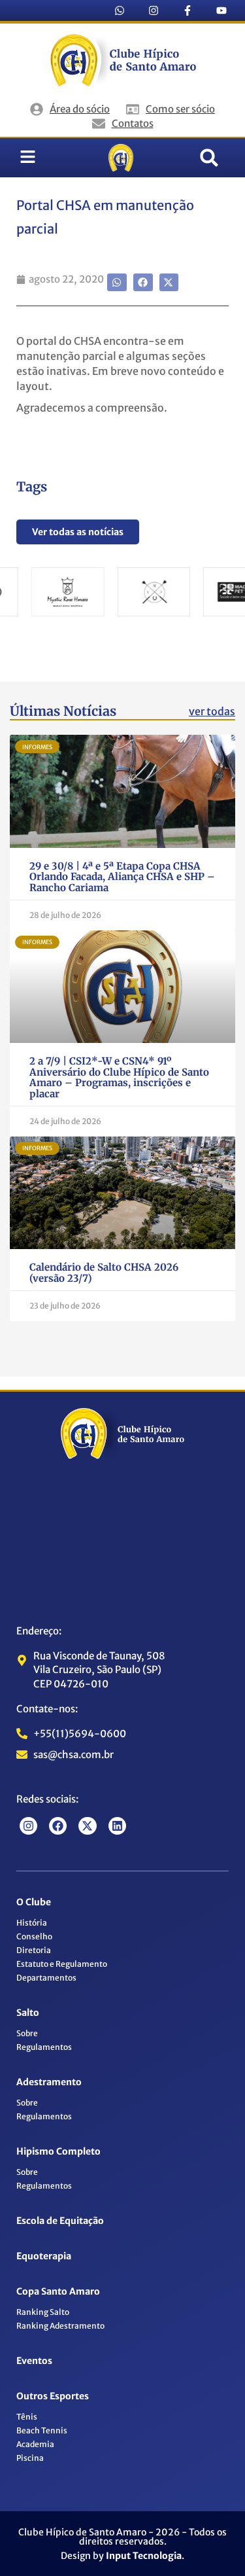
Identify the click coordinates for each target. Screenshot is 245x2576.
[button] (209, 158)
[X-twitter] (87, 1826)
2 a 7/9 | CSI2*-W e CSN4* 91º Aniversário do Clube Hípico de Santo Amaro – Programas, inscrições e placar (119, 1077)
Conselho (34, 1936)
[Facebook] (58, 1826)
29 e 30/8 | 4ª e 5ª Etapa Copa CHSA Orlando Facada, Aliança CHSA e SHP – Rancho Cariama (122, 877)
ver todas (212, 711)
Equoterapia (44, 2256)
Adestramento (49, 2082)
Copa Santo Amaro (58, 2291)
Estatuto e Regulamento (62, 1964)
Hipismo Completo (58, 2151)
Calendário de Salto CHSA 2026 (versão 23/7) (104, 1273)
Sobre (27, 2033)
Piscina (30, 2458)
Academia (35, 2444)
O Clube (34, 1902)
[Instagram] (154, 10)
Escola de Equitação (60, 2221)
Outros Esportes (53, 2396)
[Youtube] (221, 10)
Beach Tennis (42, 2430)
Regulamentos (44, 2047)
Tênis (27, 2417)
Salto (28, 2013)
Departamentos (46, 1978)
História (32, 1923)
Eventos (34, 2361)
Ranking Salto (43, 2312)
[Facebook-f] (188, 10)
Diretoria (34, 1950)
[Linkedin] (117, 1826)
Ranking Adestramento (60, 2326)
